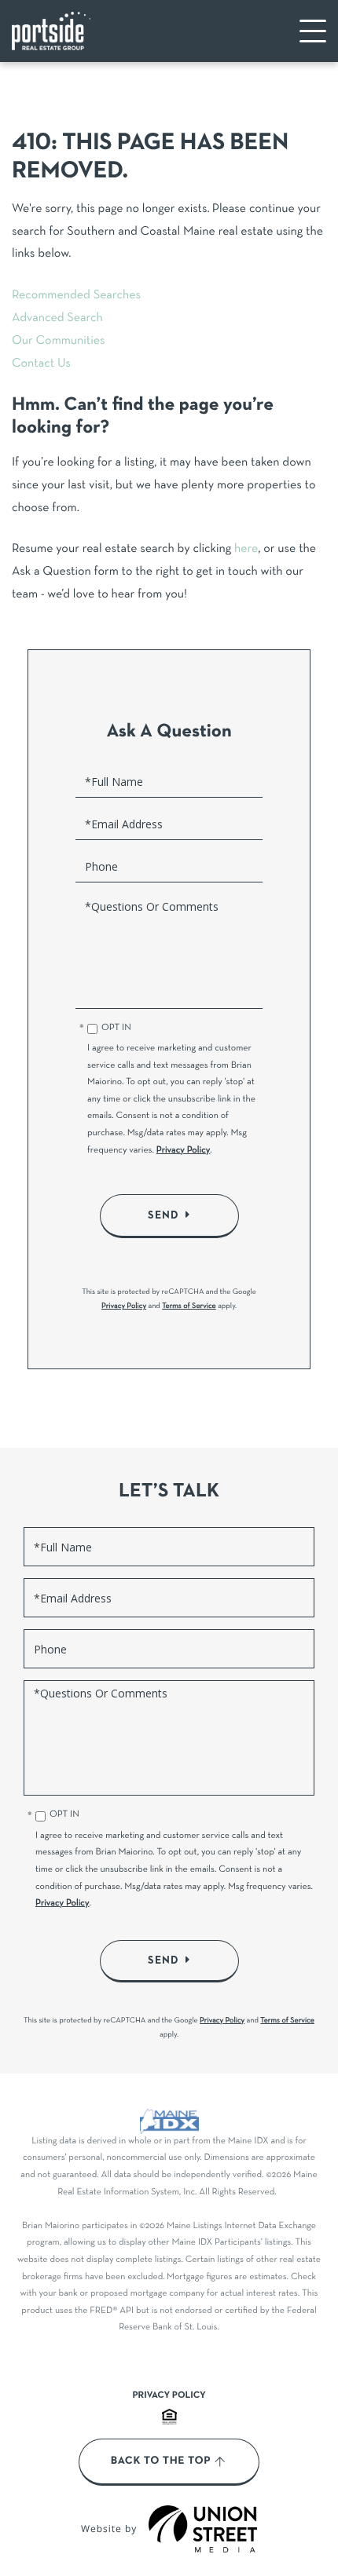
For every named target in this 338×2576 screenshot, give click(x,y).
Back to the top (161, 2461)
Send (163, 1215)
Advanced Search (57, 319)
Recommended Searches (76, 296)
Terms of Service (189, 1306)
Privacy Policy (184, 1151)
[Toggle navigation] (313, 31)
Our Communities (59, 342)
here (246, 550)
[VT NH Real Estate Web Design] (203, 2529)
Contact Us (41, 364)
